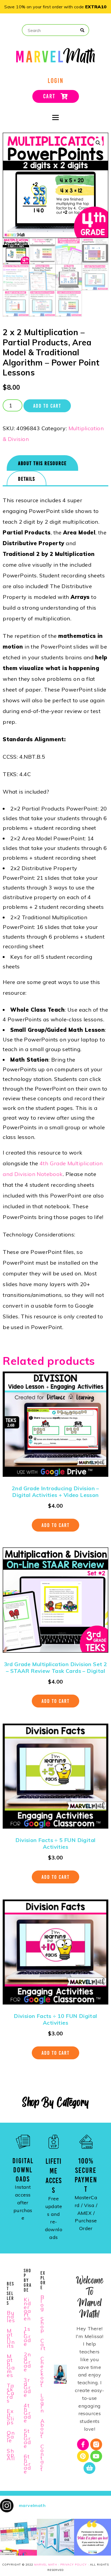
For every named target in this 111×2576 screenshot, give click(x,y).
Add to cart (47, 406)
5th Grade (27, 2438)
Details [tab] (27, 479)
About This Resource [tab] (42, 463)
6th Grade (27, 2464)
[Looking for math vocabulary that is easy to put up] (55, 2537)
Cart (43, 2344)
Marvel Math (46, 2565)
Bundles (11, 2316)
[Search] (83, 30)
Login (42, 2403)
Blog (43, 2303)
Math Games (11, 2366)
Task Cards (11, 2393)
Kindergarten (27, 2309)
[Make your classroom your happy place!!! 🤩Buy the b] (93, 2537)
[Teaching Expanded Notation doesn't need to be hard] (18, 2537)
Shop (42, 2324)
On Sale (11, 2436)
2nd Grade (27, 2362)
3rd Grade (27, 2387)
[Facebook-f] (83, 2444)
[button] (98, 143)
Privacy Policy (74, 2565)
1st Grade (27, 2336)
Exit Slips (11, 2417)
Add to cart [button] (55, 1525)
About (43, 2428)
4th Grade (27, 2413)
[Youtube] (96, 2456)
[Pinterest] (83, 2456)
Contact (42, 2458)
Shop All (11, 2454)
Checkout (42, 2372)
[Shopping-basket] (89, 2468)
